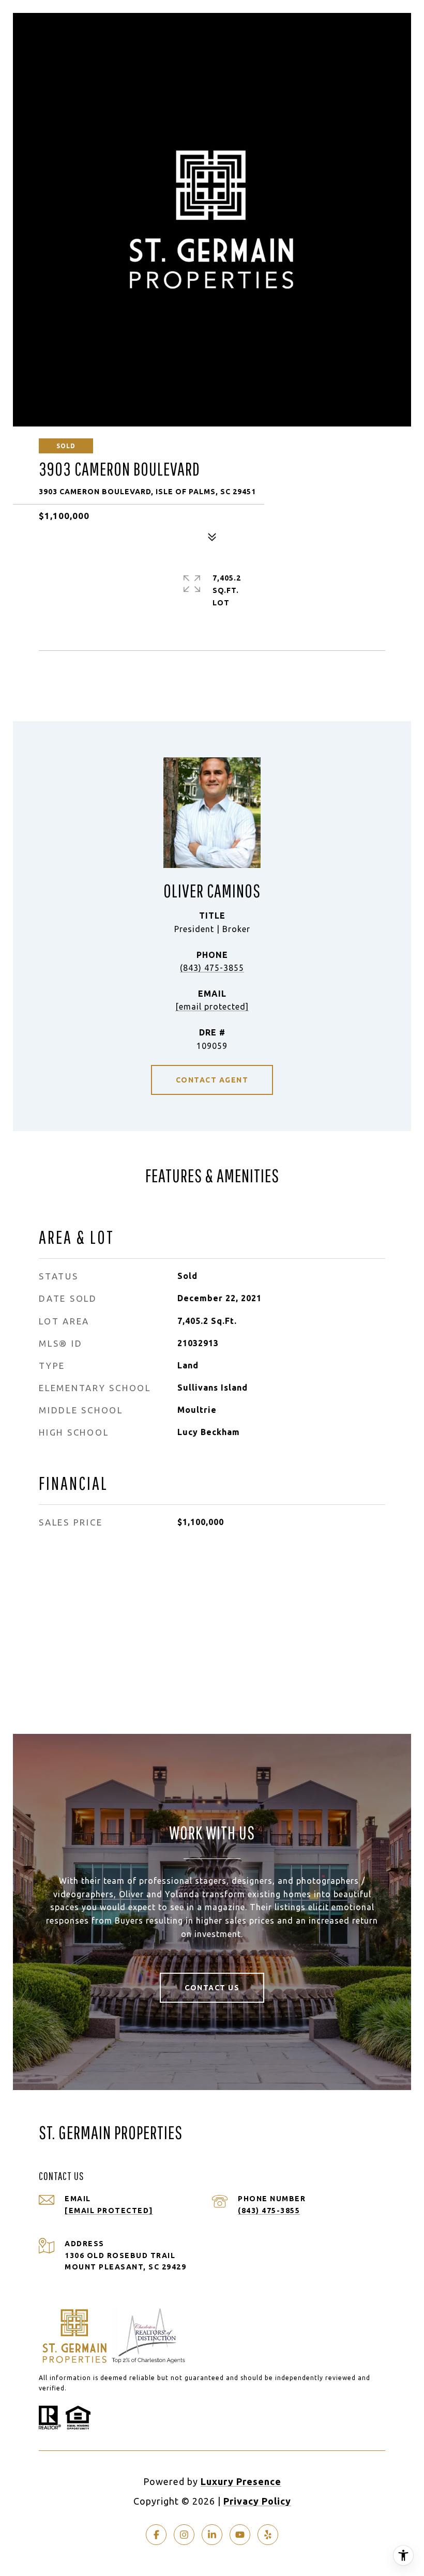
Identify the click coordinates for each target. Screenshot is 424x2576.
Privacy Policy (257, 2501)
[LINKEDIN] (212, 2535)
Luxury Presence (241, 2481)
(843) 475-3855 (212, 968)
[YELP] (268, 2535)
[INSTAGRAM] (184, 2535)
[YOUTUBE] (240, 2535)
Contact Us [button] (212, 1988)
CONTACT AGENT (212, 1080)
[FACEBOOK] (156, 2535)
